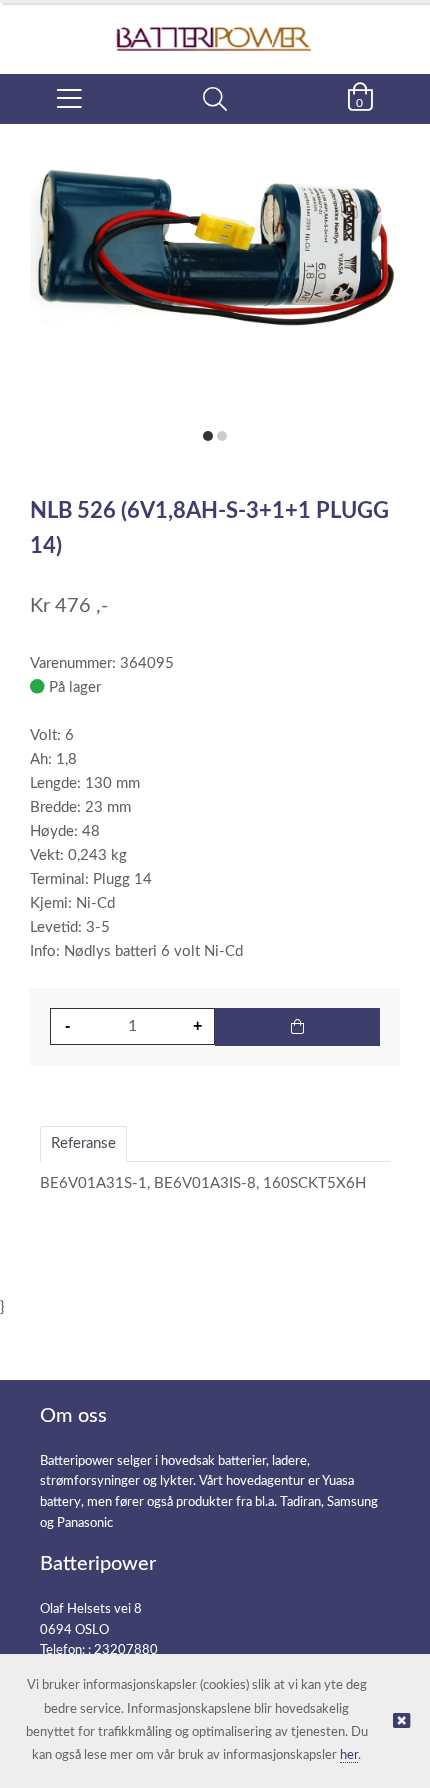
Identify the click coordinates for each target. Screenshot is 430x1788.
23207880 (126, 1650)
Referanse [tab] (83, 1143)
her (349, 1755)
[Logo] (215, 28)
